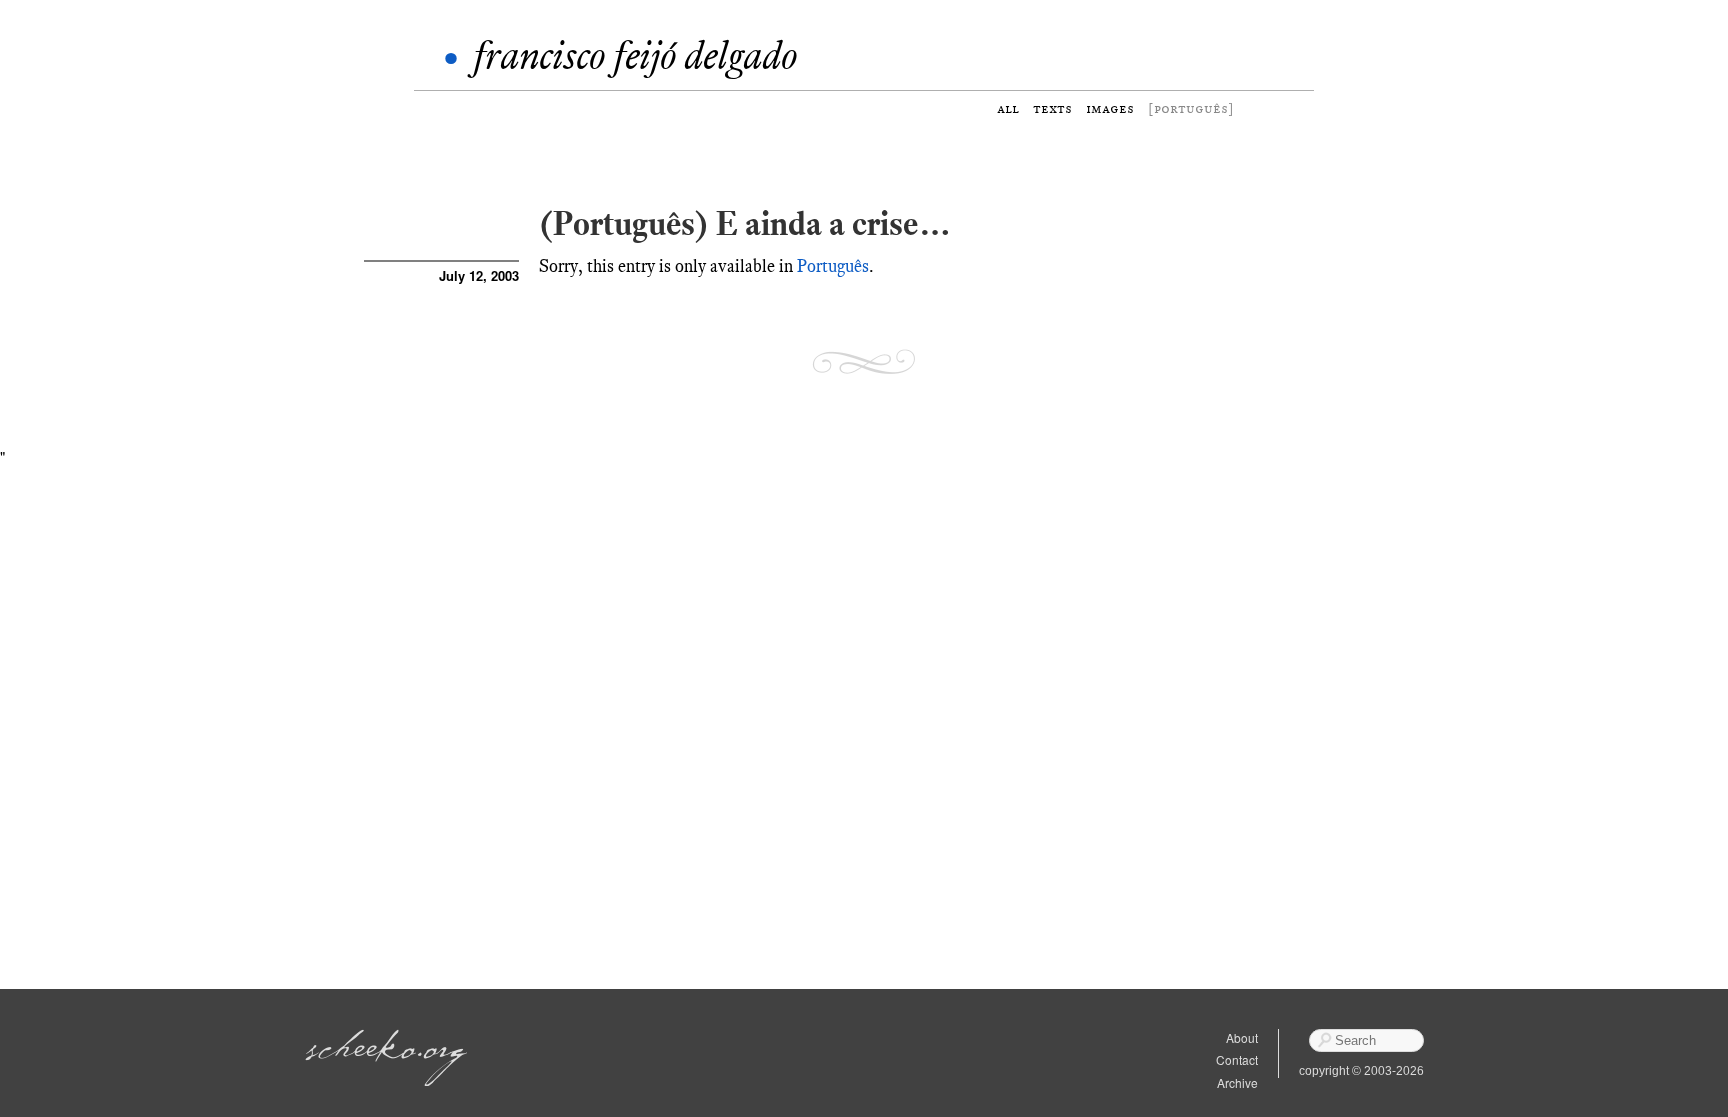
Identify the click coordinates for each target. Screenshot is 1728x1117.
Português (833, 266)
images (1110, 108)
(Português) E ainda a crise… (745, 223)
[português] (1191, 108)
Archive (1237, 1082)
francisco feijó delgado (635, 55)
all (1008, 108)
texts (1052, 108)
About (1242, 1037)
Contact (1237, 1059)
